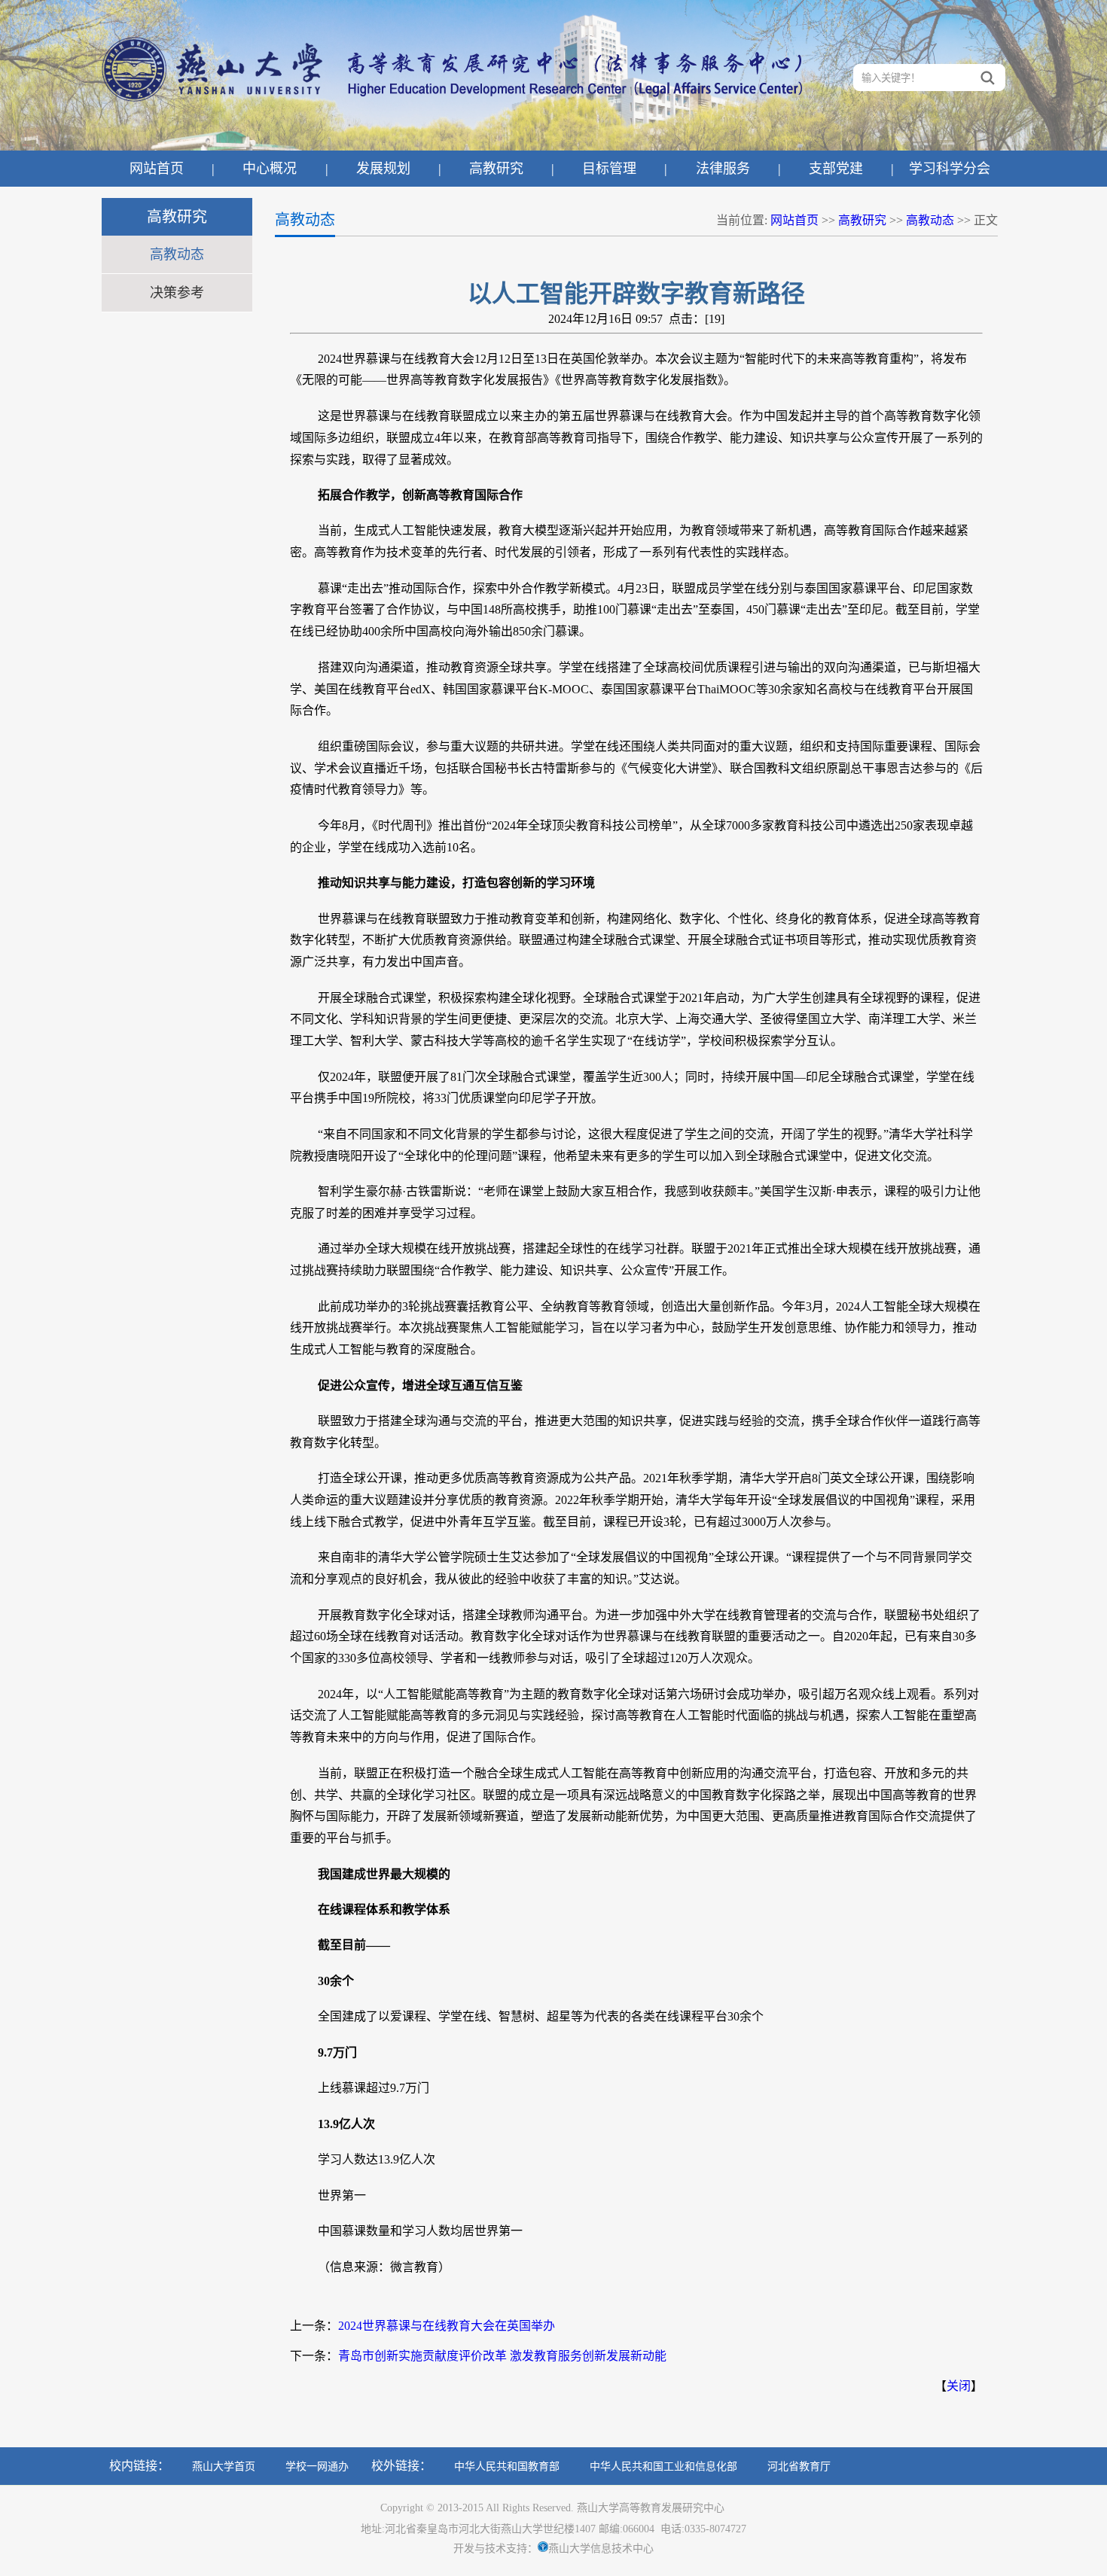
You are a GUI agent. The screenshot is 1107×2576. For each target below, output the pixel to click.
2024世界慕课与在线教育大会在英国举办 (447, 2326)
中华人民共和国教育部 (507, 2466)
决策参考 (177, 293)
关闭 (959, 2386)
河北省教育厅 (799, 2466)
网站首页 (794, 220)
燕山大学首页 (224, 2466)
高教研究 (862, 220)
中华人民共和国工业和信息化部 (663, 2466)
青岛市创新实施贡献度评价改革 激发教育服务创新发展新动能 (502, 2356)
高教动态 (177, 254)
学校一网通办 (317, 2466)
